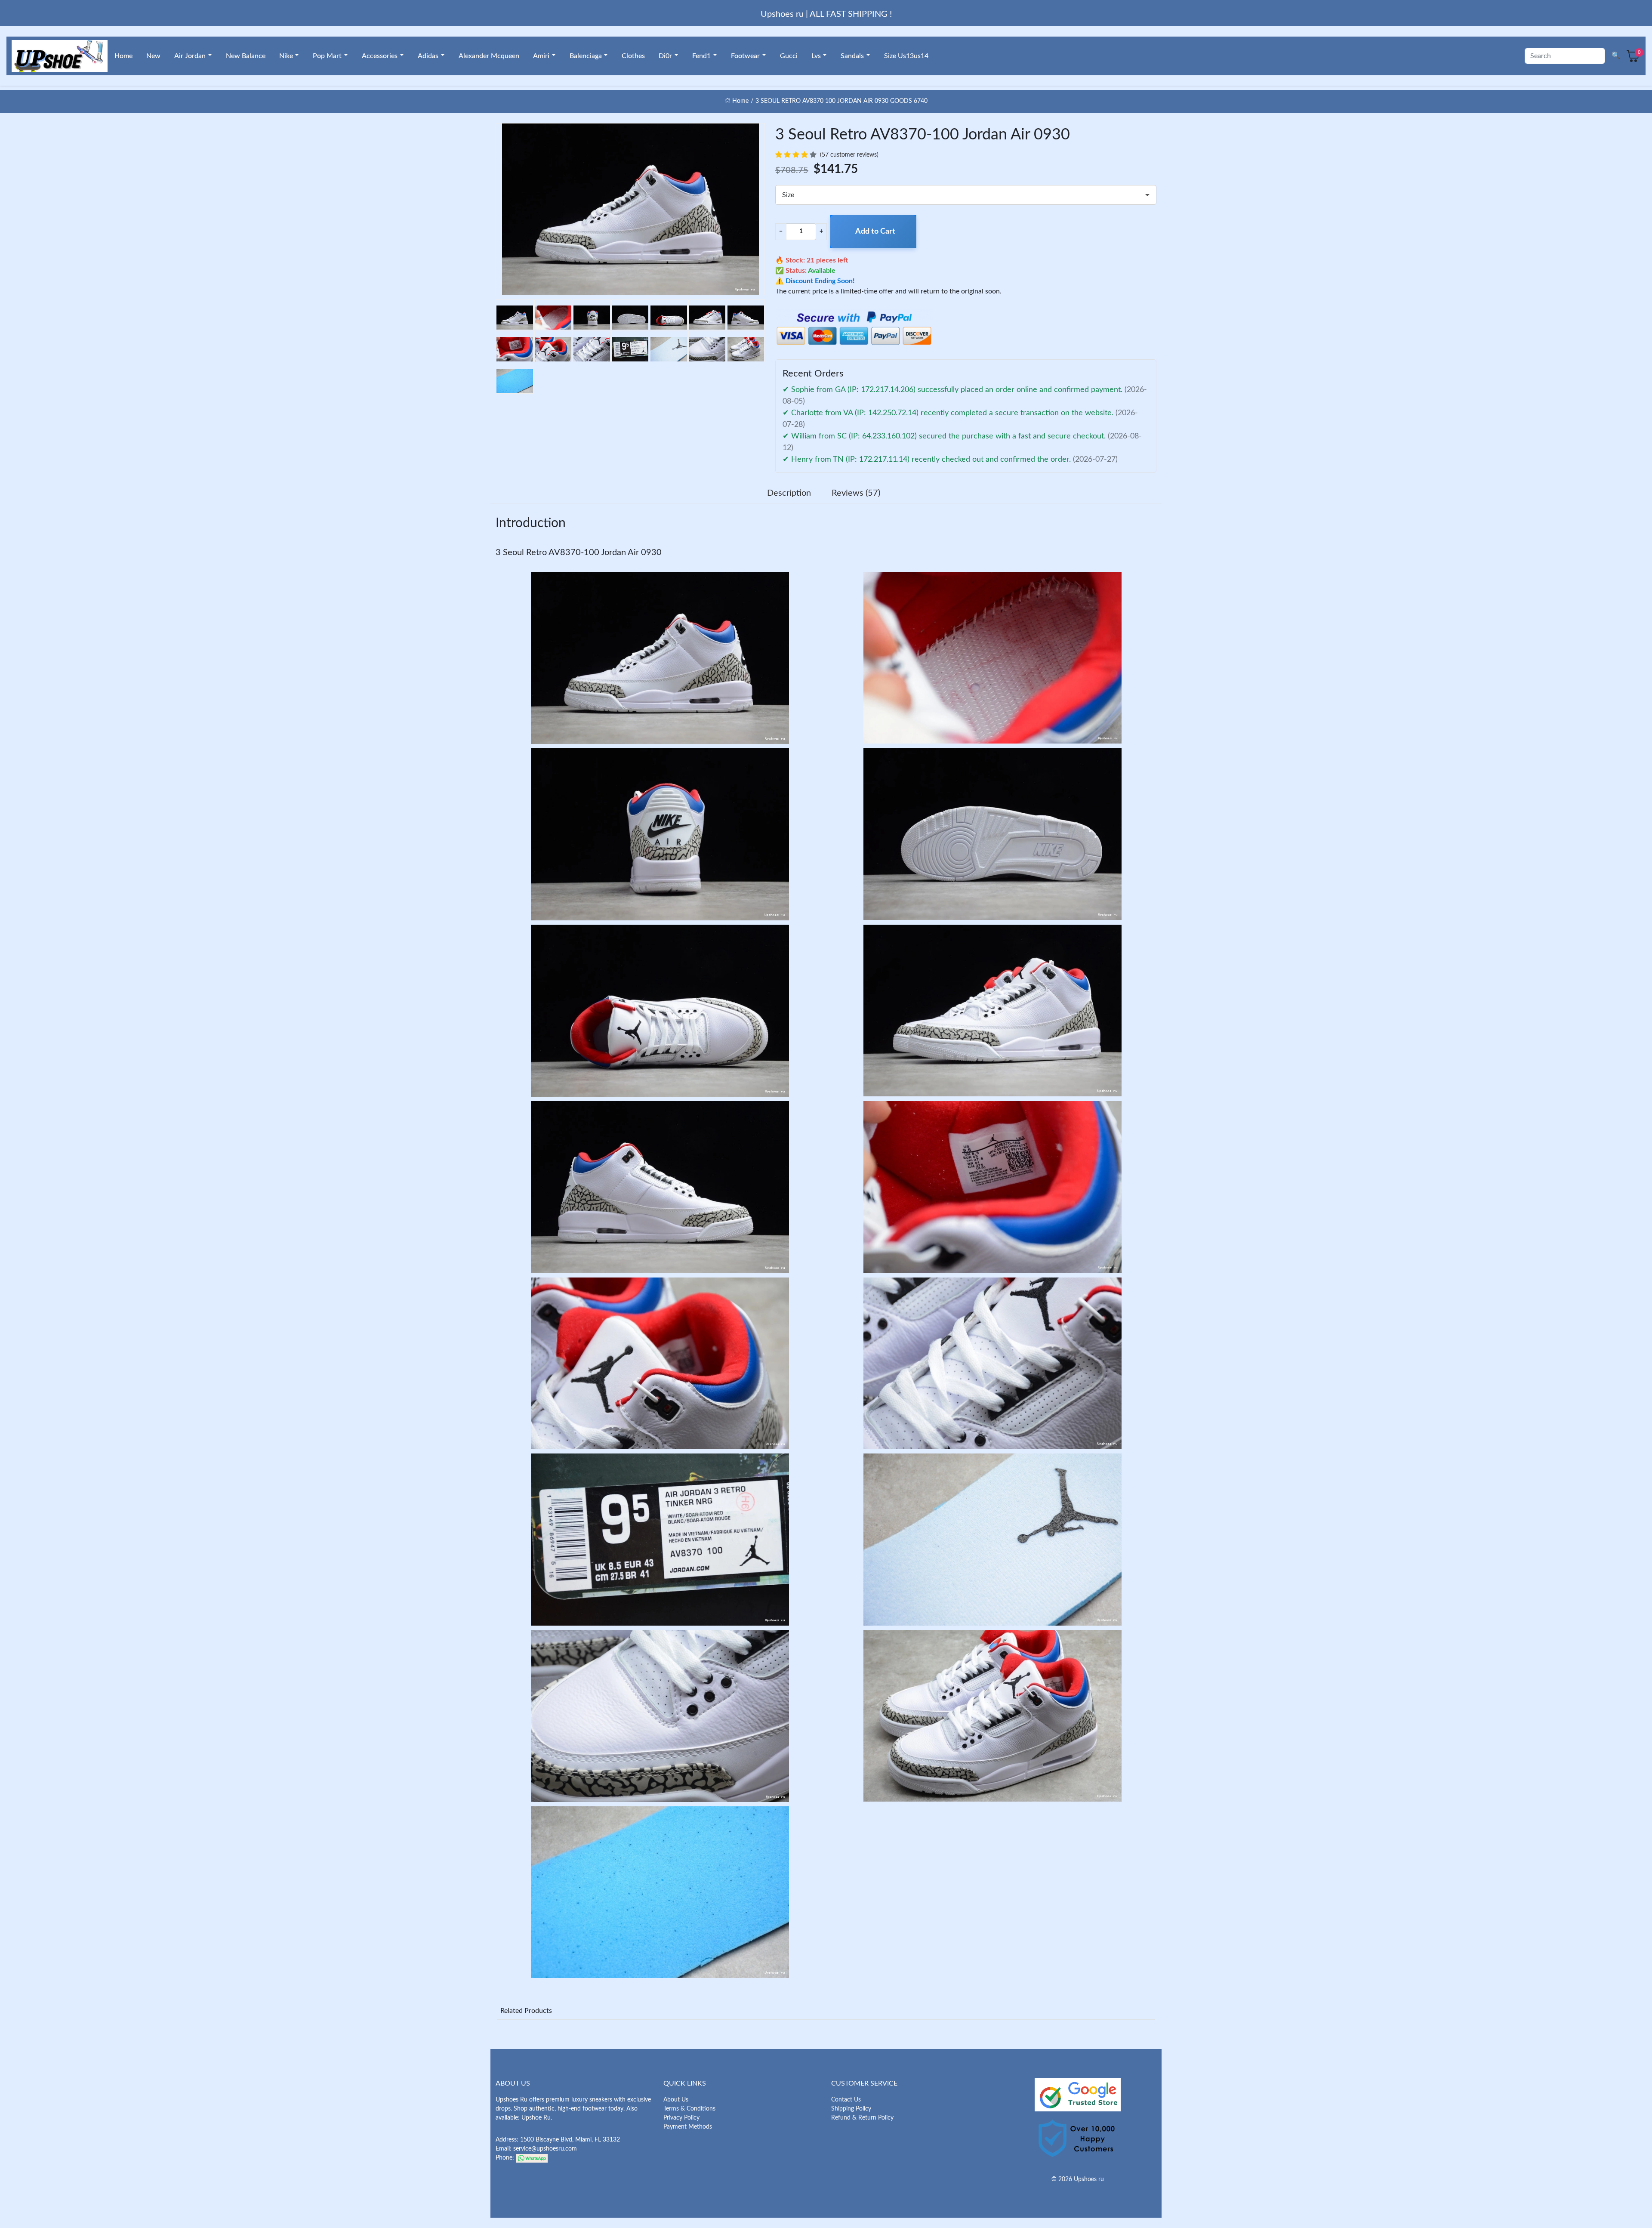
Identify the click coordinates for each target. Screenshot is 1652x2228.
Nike (286, 56)
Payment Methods (688, 2127)
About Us (676, 2100)
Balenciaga (586, 56)
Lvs (816, 56)
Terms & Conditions (689, 2109)
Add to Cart (875, 231)
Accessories (380, 56)
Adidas (428, 56)
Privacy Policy (681, 2118)
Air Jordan (190, 56)
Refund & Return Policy (862, 2118)
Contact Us (846, 2100)
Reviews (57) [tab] (856, 493)
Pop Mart (327, 56)
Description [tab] (789, 493)
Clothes (633, 56)
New (153, 56)
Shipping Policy (851, 2109)
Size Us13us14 (906, 56)
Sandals (852, 56)
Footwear (745, 56)
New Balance (246, 56)
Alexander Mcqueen (489, 56)
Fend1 (701, 56)
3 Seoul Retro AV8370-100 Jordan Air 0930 (579, 552)
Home (123, 56)
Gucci (789, 56)
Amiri (541, 56)
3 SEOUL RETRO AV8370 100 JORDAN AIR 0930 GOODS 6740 (841, 101)
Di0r (665, 56)
